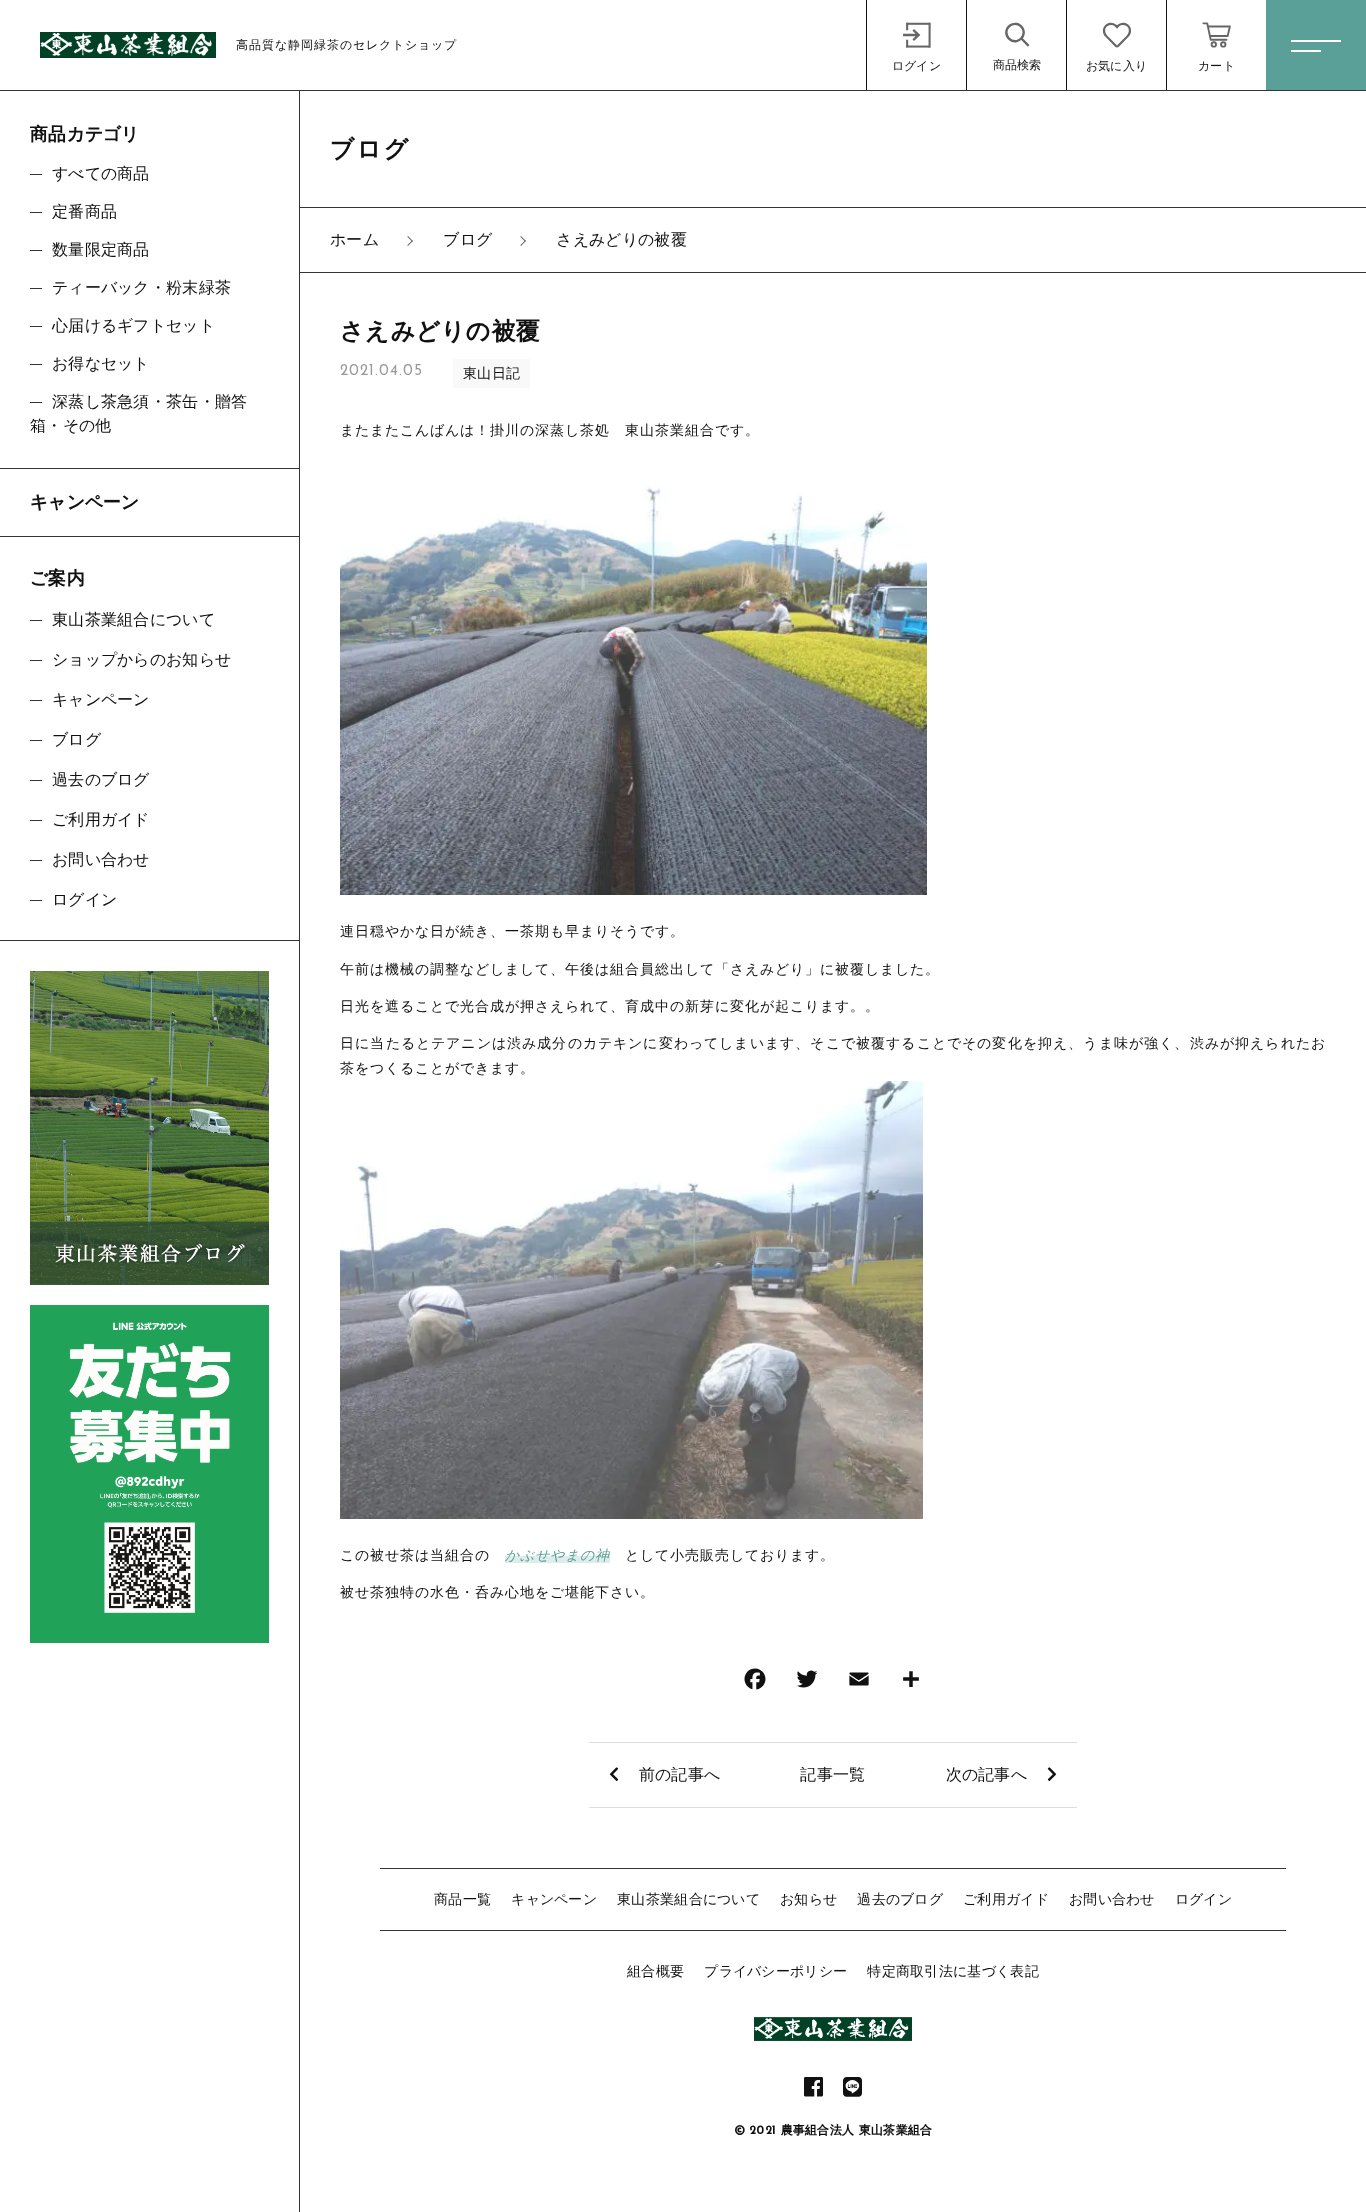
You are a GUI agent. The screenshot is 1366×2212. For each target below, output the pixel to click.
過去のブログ (900, 1899)
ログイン (1203, 1899)
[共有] (911, 1683)
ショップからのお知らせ (141, 659)
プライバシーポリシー (775, 1971)
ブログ (76, 739)
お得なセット (101, 363)
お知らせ (808, 1899)
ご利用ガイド (1006, 1899)
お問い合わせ (1112, 1899)
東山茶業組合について (688, 1899)
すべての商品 (101, 173)
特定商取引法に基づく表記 (953, 1971)
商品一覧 (462, 1899)
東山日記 (491, 373)
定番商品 (84, 211)
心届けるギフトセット (133, 325)
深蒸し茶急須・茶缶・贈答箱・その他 (139, 413)
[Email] (859, 1683)
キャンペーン (554, 1899)
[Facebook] (755, 1683)
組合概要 (655, 1971)
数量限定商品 (101, 249)
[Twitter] (807, 1683)
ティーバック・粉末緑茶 (141, 287)
